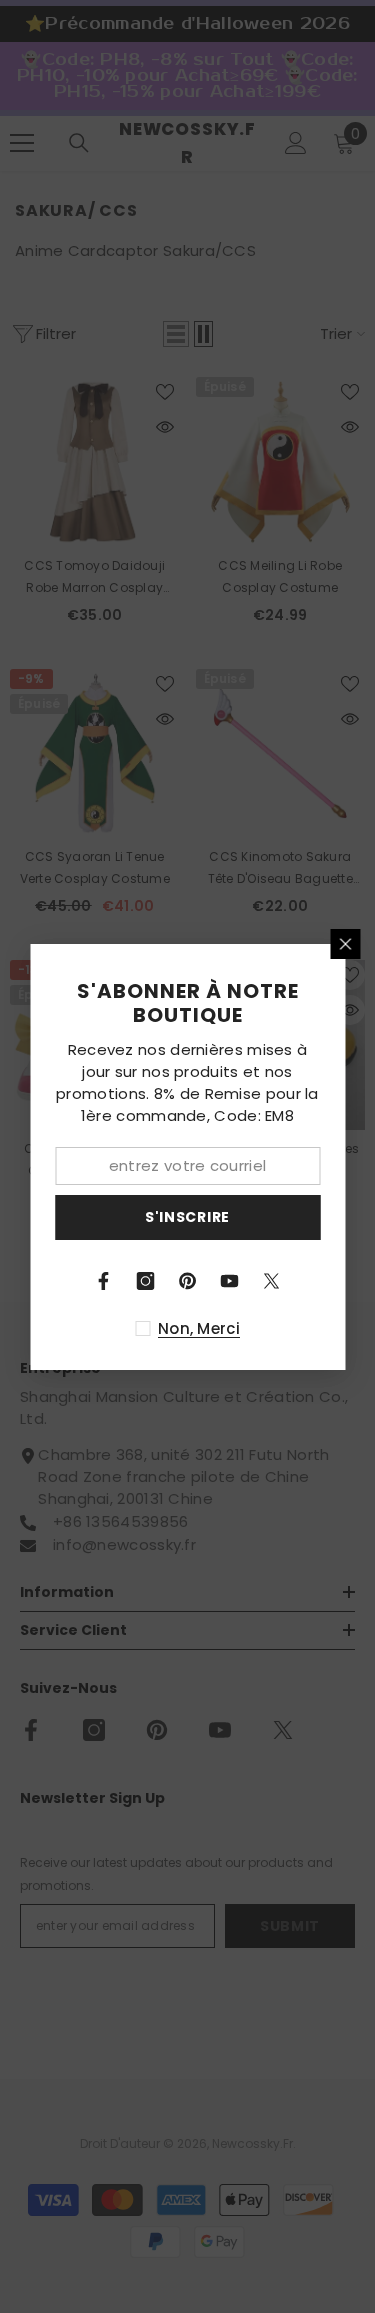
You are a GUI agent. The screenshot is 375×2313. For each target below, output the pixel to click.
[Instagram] (146, 1281)
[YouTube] (230, 1281)
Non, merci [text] (199, 1328)
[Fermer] (345, 944)
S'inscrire (187, 1217)
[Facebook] (104, 1281)
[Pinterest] (188, 1281)
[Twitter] (272, 1281)
